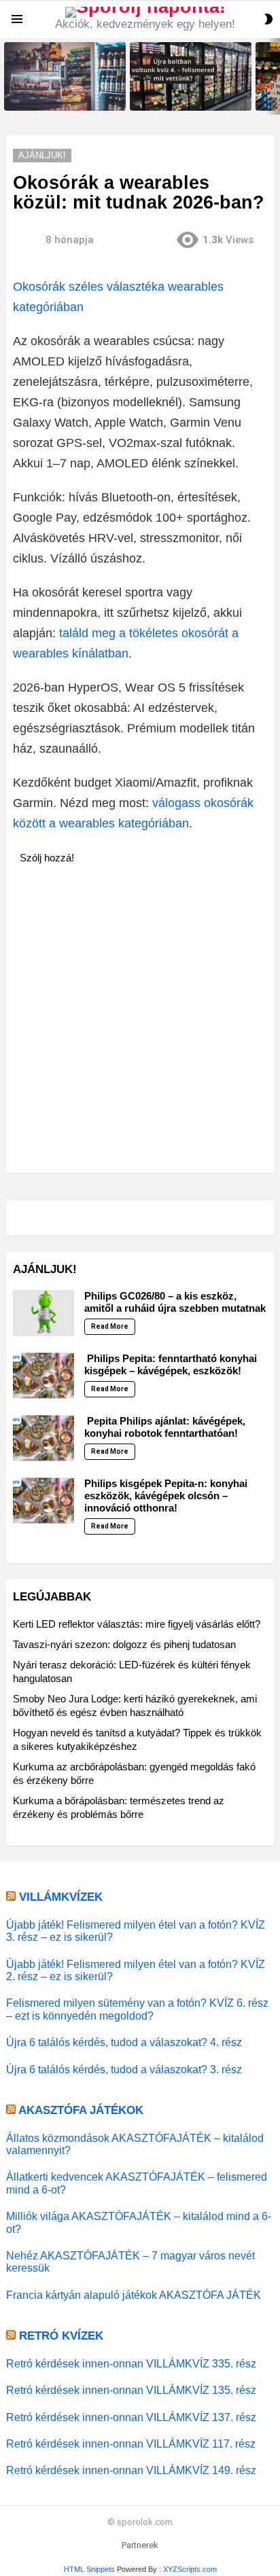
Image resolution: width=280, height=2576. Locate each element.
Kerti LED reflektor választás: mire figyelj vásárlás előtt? (137, 1624)
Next (273, 76)
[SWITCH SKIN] (268, 19)
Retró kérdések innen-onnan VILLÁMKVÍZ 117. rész (131, 2444)
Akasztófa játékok (81, 2110)
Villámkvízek (61, 1897)
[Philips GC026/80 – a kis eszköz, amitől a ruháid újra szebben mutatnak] (43, 1313)
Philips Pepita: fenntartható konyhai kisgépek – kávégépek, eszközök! (171, 1364)
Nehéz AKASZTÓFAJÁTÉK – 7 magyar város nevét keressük (130, 2261)
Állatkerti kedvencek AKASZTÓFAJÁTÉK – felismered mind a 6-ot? (137, 2183)
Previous (7, 76)
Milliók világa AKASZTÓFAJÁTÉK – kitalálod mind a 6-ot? (139, 2222)
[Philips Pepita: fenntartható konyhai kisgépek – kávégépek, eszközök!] (43, 1376)
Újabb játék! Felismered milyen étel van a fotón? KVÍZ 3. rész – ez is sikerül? (136, 1931)
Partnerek (140, 2545)
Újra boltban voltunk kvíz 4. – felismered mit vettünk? (185, 96)
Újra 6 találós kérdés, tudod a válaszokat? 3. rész (124, 2069)
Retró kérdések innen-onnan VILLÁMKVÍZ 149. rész (131, 2470)
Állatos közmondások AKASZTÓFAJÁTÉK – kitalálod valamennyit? (135, 2144)
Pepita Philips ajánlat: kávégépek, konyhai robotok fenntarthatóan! (165, 1427)
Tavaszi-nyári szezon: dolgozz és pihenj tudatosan (124, 1644)
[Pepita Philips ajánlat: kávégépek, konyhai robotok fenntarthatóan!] (43, 1438)
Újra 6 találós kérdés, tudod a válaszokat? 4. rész (124, 2042)
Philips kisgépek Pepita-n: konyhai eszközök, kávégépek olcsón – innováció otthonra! (166, 1496)
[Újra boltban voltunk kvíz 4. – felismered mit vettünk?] (191, 76)
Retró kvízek (61, 2336)
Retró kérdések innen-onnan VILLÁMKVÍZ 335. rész (131, 2363)
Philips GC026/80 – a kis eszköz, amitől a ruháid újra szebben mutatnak (175, 1302)
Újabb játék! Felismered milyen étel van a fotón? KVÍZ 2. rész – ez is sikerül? (136, 1970)
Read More (110, 1326)
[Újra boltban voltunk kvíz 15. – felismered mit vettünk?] (65, 76)
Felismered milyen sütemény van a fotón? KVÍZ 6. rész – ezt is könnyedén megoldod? (137, 2009)
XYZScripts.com (190, 2569)
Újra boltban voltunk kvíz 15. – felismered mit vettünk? (61, 96)
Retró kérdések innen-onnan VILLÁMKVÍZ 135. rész (131, 2390)
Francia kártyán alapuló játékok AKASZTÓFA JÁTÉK (134, 2295)
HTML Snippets (89, 2569)
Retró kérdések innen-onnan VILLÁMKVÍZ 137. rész (131, 2417)
